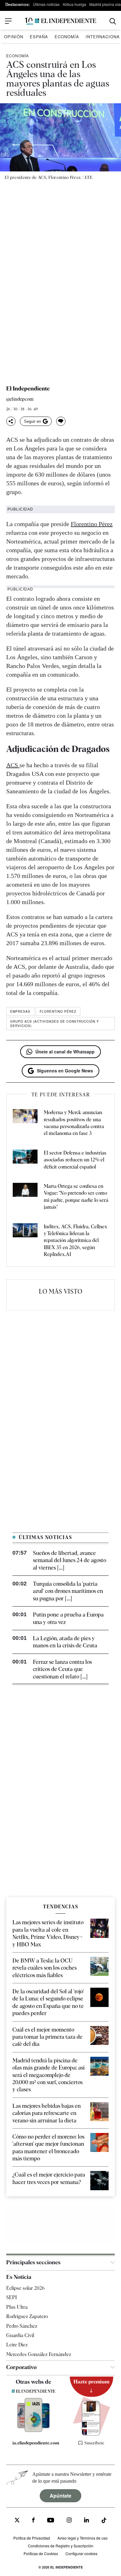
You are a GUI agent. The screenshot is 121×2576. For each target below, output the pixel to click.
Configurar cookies (81, 2553)
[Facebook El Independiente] (33, 2521)
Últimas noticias (46, 4)
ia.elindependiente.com (36, 2443)
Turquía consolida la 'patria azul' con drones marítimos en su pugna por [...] (68, 1591)
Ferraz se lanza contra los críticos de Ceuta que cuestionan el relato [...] (62, 1669)
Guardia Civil (20, 2335)
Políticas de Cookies (41, 2553)
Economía (67, 37)
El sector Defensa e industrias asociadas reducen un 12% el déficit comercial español (75, 1160)
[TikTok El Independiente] (104, 2521)
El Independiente (28, 389)
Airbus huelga (74, 4)
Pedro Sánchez (22, 2326)
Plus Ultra (17, 2307)
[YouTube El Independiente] (51, 2521)
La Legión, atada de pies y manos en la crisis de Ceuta (65, 1642)
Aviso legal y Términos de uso (83, 2538)
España (39, 37)
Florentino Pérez (92, 524)
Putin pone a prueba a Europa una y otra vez (68, 1618)
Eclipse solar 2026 (25, 2288)
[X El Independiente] (17, 2521)
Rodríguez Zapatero (27, 2316)
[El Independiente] (60, 21)
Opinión (14, 37)
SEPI (11, 2297)
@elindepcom (20, 399)
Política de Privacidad (32, 2538)
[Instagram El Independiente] (69, 2521)
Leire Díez (17, 2345)
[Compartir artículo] (11, 421)
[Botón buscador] (113, 21)
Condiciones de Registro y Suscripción (61, 2546)
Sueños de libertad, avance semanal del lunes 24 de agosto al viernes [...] (69, 1560)
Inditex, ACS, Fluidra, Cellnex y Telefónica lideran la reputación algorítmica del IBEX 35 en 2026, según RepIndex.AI (75, 1241)
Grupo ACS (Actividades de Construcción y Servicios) (55, 1024)
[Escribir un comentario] (61, 421)
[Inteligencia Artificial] (34, 2430)
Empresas (20, 1011)
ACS (13, 765)
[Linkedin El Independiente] (87, 2521)
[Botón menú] (8, 21)
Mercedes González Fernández (39, 2354)
